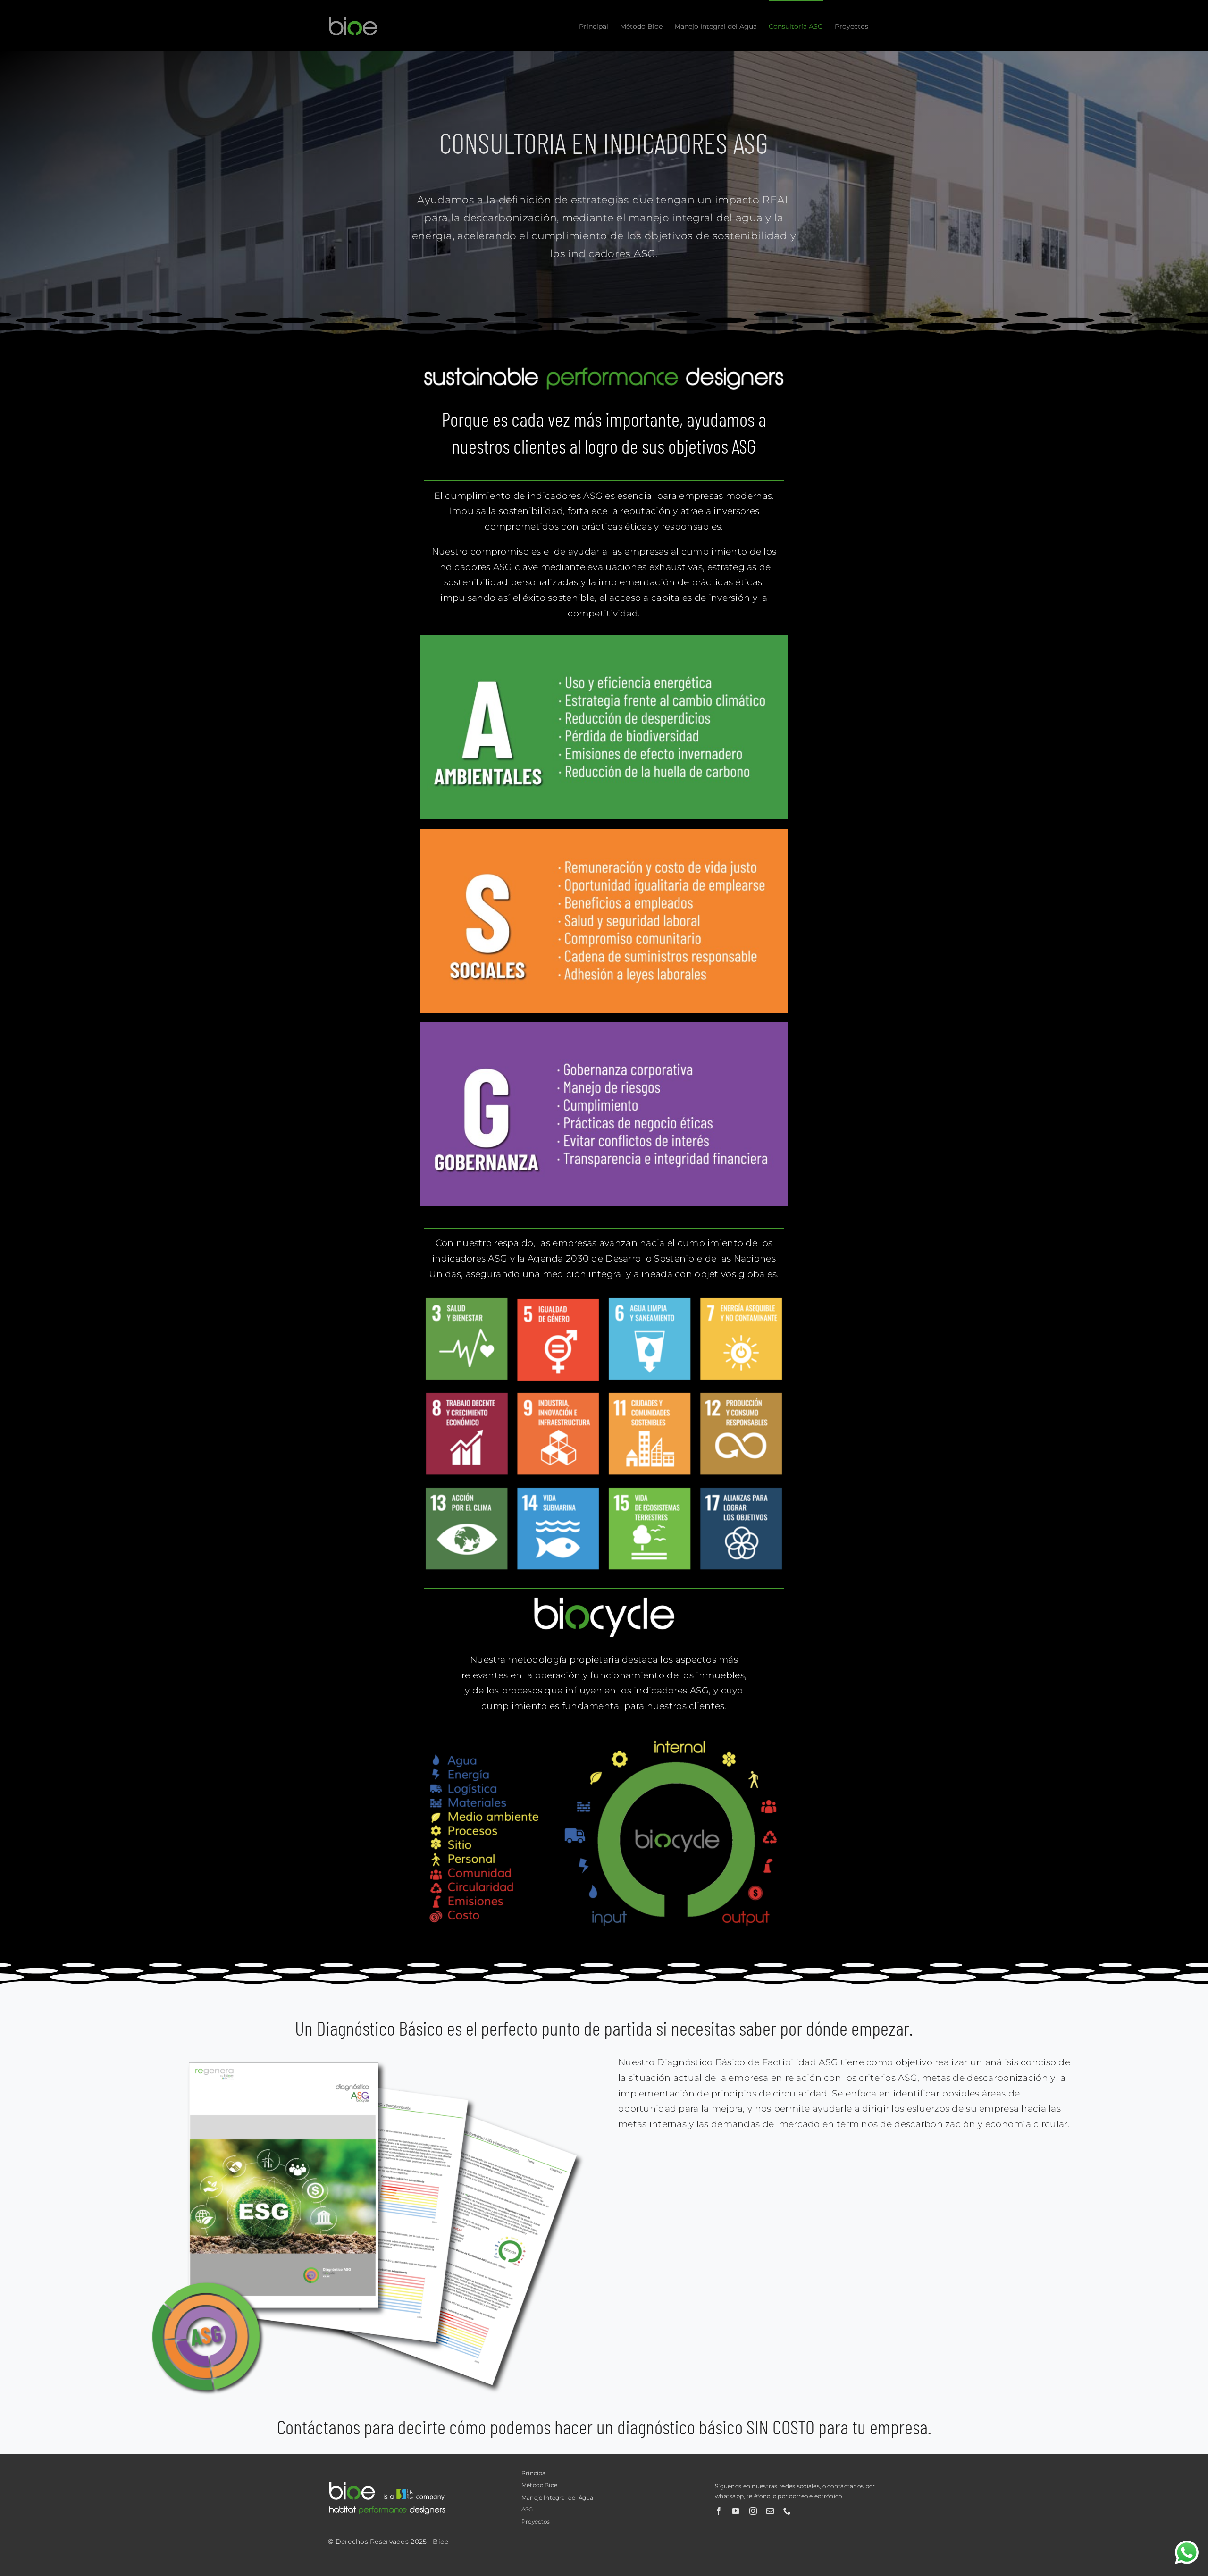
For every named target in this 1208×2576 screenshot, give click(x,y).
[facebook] (719, 2511)
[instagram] (753, 2511)
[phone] (787, 2511)
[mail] (770, 2511)
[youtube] (736, 2511)
